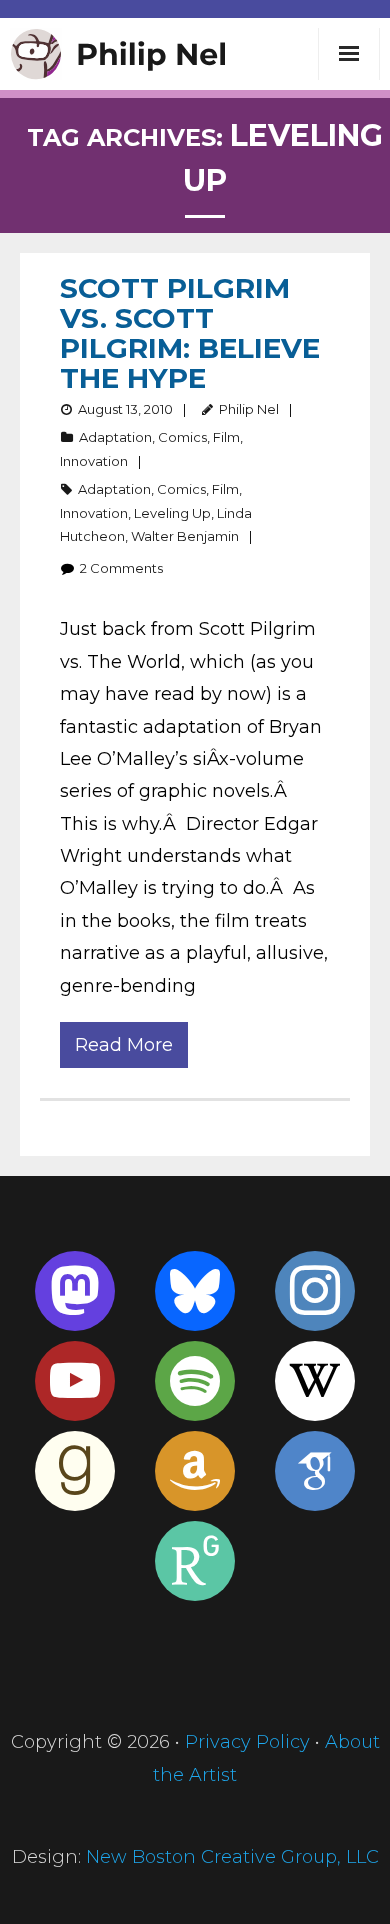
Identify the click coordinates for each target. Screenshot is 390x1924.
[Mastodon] (75, 1291)
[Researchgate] (195, 1561)
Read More (124, 1045)
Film (226, 437)
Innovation (94, 461)
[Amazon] (195, 1471)
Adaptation (115, 437)
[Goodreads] (75, 1471)
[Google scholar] (315, 1471)
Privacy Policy (247, 1742)
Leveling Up (172, 513)
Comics (182, 437)
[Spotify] (195, 1381)
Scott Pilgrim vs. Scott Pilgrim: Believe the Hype (190, 333)
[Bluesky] (195, 1291)
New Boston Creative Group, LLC (232, 1857)
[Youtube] (75, 1381)
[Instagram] (315, 1291)
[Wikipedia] (315, 1381)
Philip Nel (249, 409)
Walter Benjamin (185, 536)
